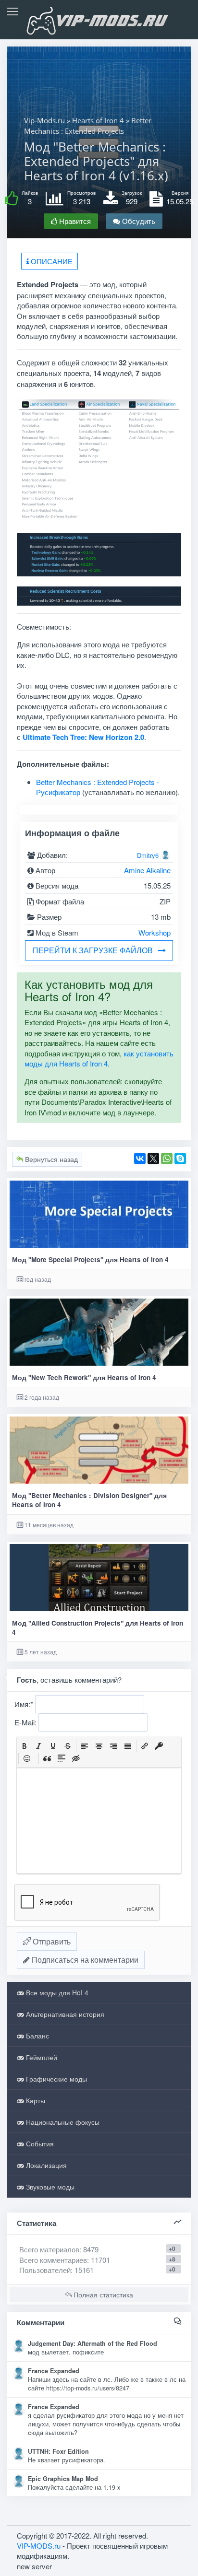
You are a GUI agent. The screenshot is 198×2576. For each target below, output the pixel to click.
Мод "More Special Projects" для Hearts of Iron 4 (90, 1259)
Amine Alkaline (147, 870)
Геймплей (41, 2057)
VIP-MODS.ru (39, 2546)
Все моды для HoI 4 (56, 1992)
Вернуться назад (50, 1159)
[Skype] (180, 1159)
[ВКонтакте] (140, 1159)
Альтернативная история (64, 2014)
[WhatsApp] (167, 1159)
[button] (25, 1746)
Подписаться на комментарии (84, 1960)
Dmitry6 (148, 855)
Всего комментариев (53, 2260)
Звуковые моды (49, 2187)
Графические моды (56, 2079)
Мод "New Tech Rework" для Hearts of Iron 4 (84, 1377)
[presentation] (25, 1746)
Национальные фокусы (62, 2122)
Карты (35, 2100)
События (39, 2143)
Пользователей (45, 2270)
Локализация (45, 2165)
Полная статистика (102, 2295)
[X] (153, 1159)
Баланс (37, 2036)
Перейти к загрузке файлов (93, 950)
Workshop (155, 932)
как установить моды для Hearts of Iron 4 (99, 1058)
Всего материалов (59, 2249)
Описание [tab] (51, 261)
